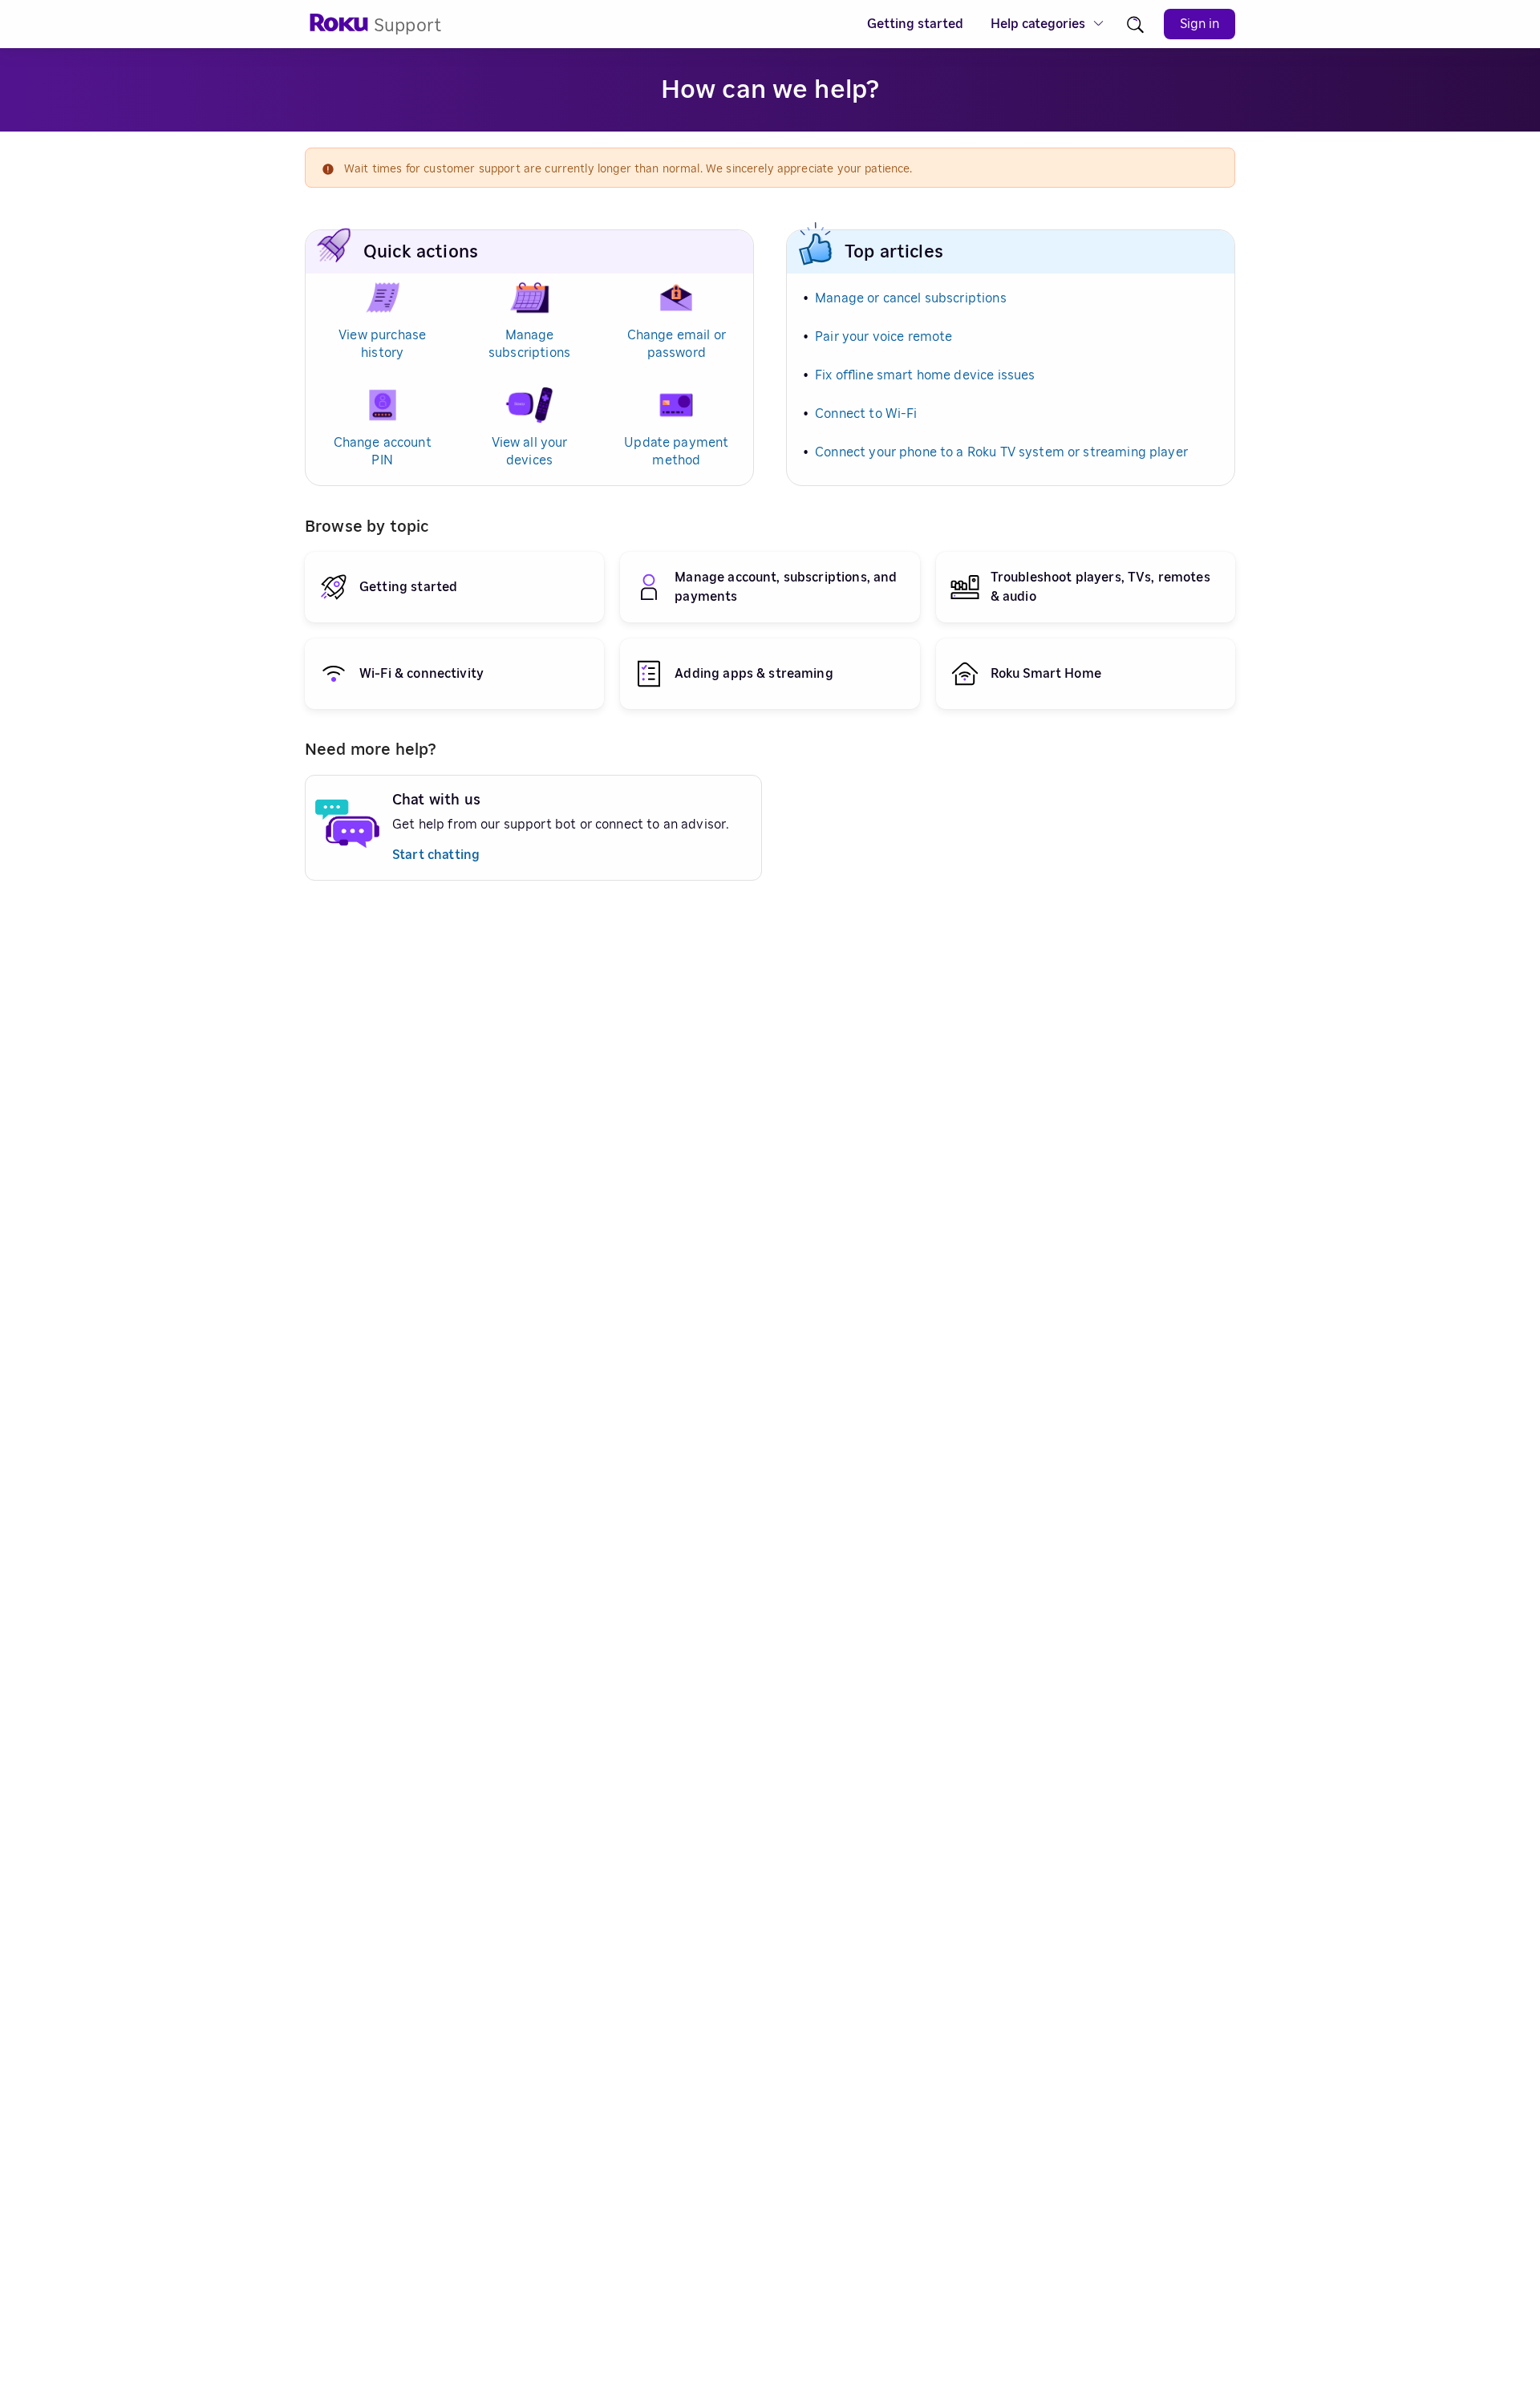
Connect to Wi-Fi (866, 414)
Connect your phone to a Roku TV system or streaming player (1001, 452)
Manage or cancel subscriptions (911, 298)
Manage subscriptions (529, 344)
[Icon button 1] (1135, 24)
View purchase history (382, 344)
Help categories (1038, 24)
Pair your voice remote (883, 337)
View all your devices (530, 452)
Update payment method (676, 452)
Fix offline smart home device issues (925, 375)
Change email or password (677, 344)
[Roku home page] (339, 28)
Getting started (915, 24)
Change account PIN (383, 452)
